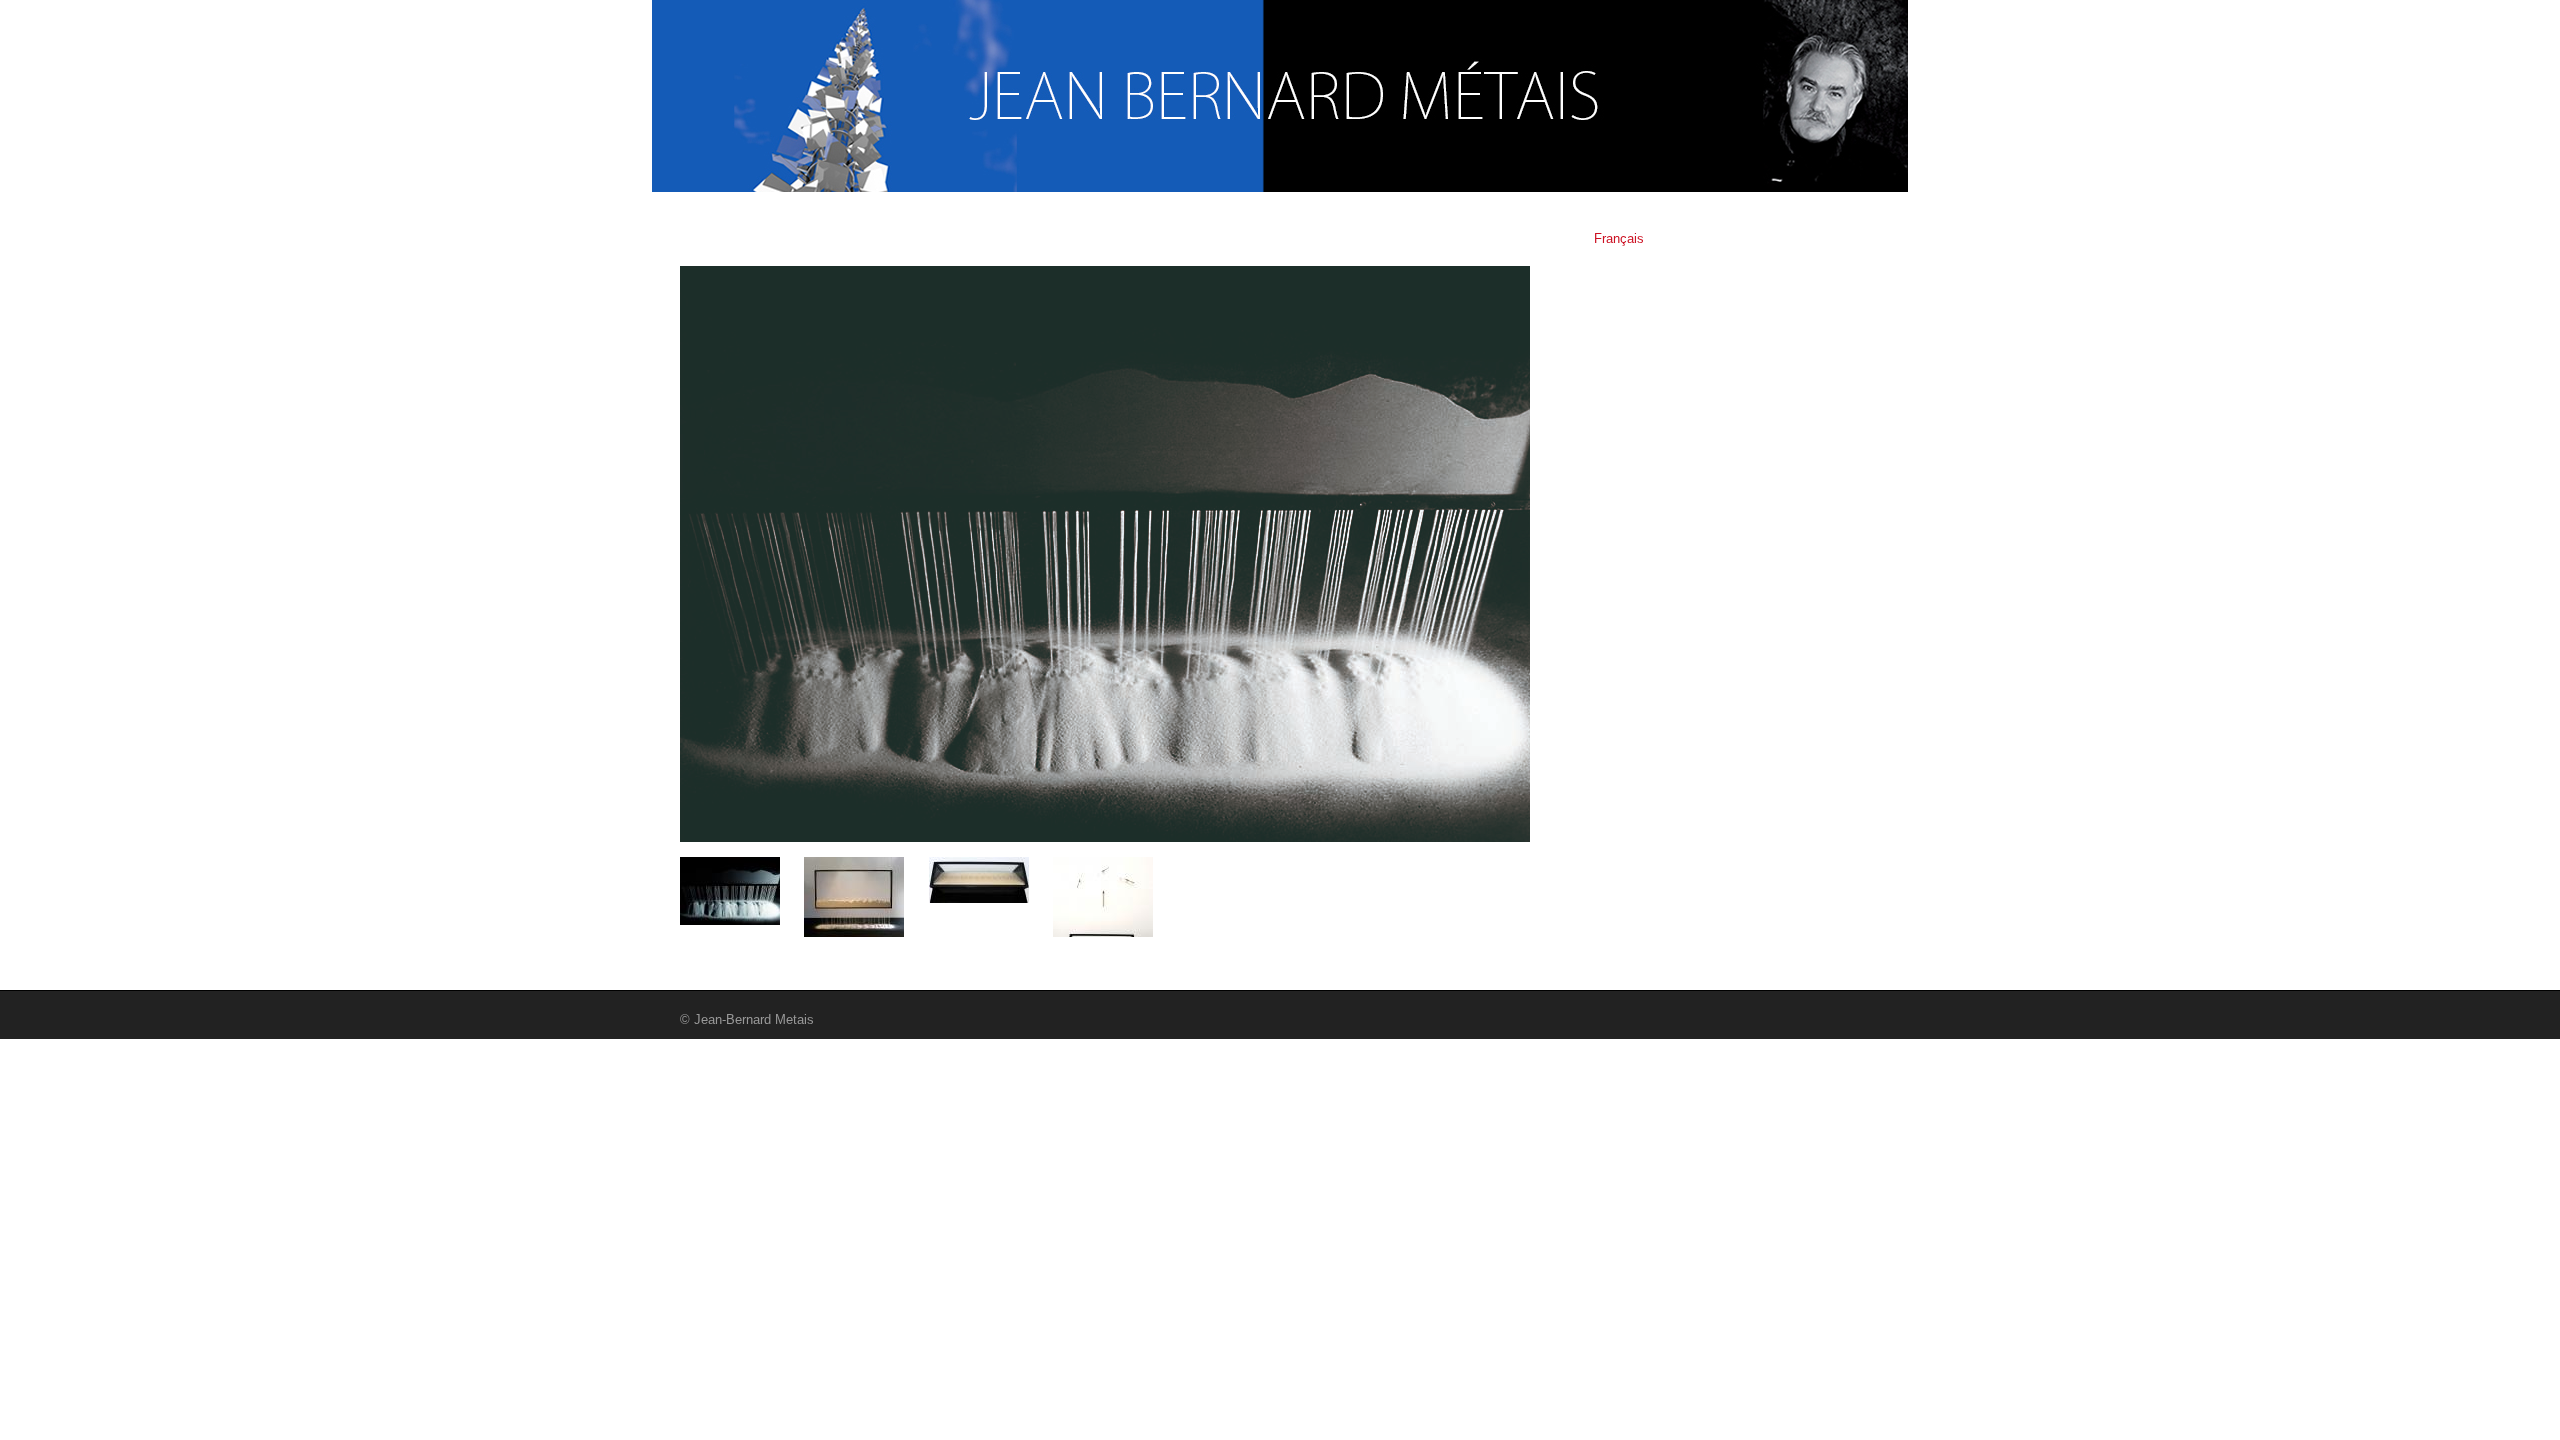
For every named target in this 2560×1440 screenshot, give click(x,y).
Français (1619, 238)
